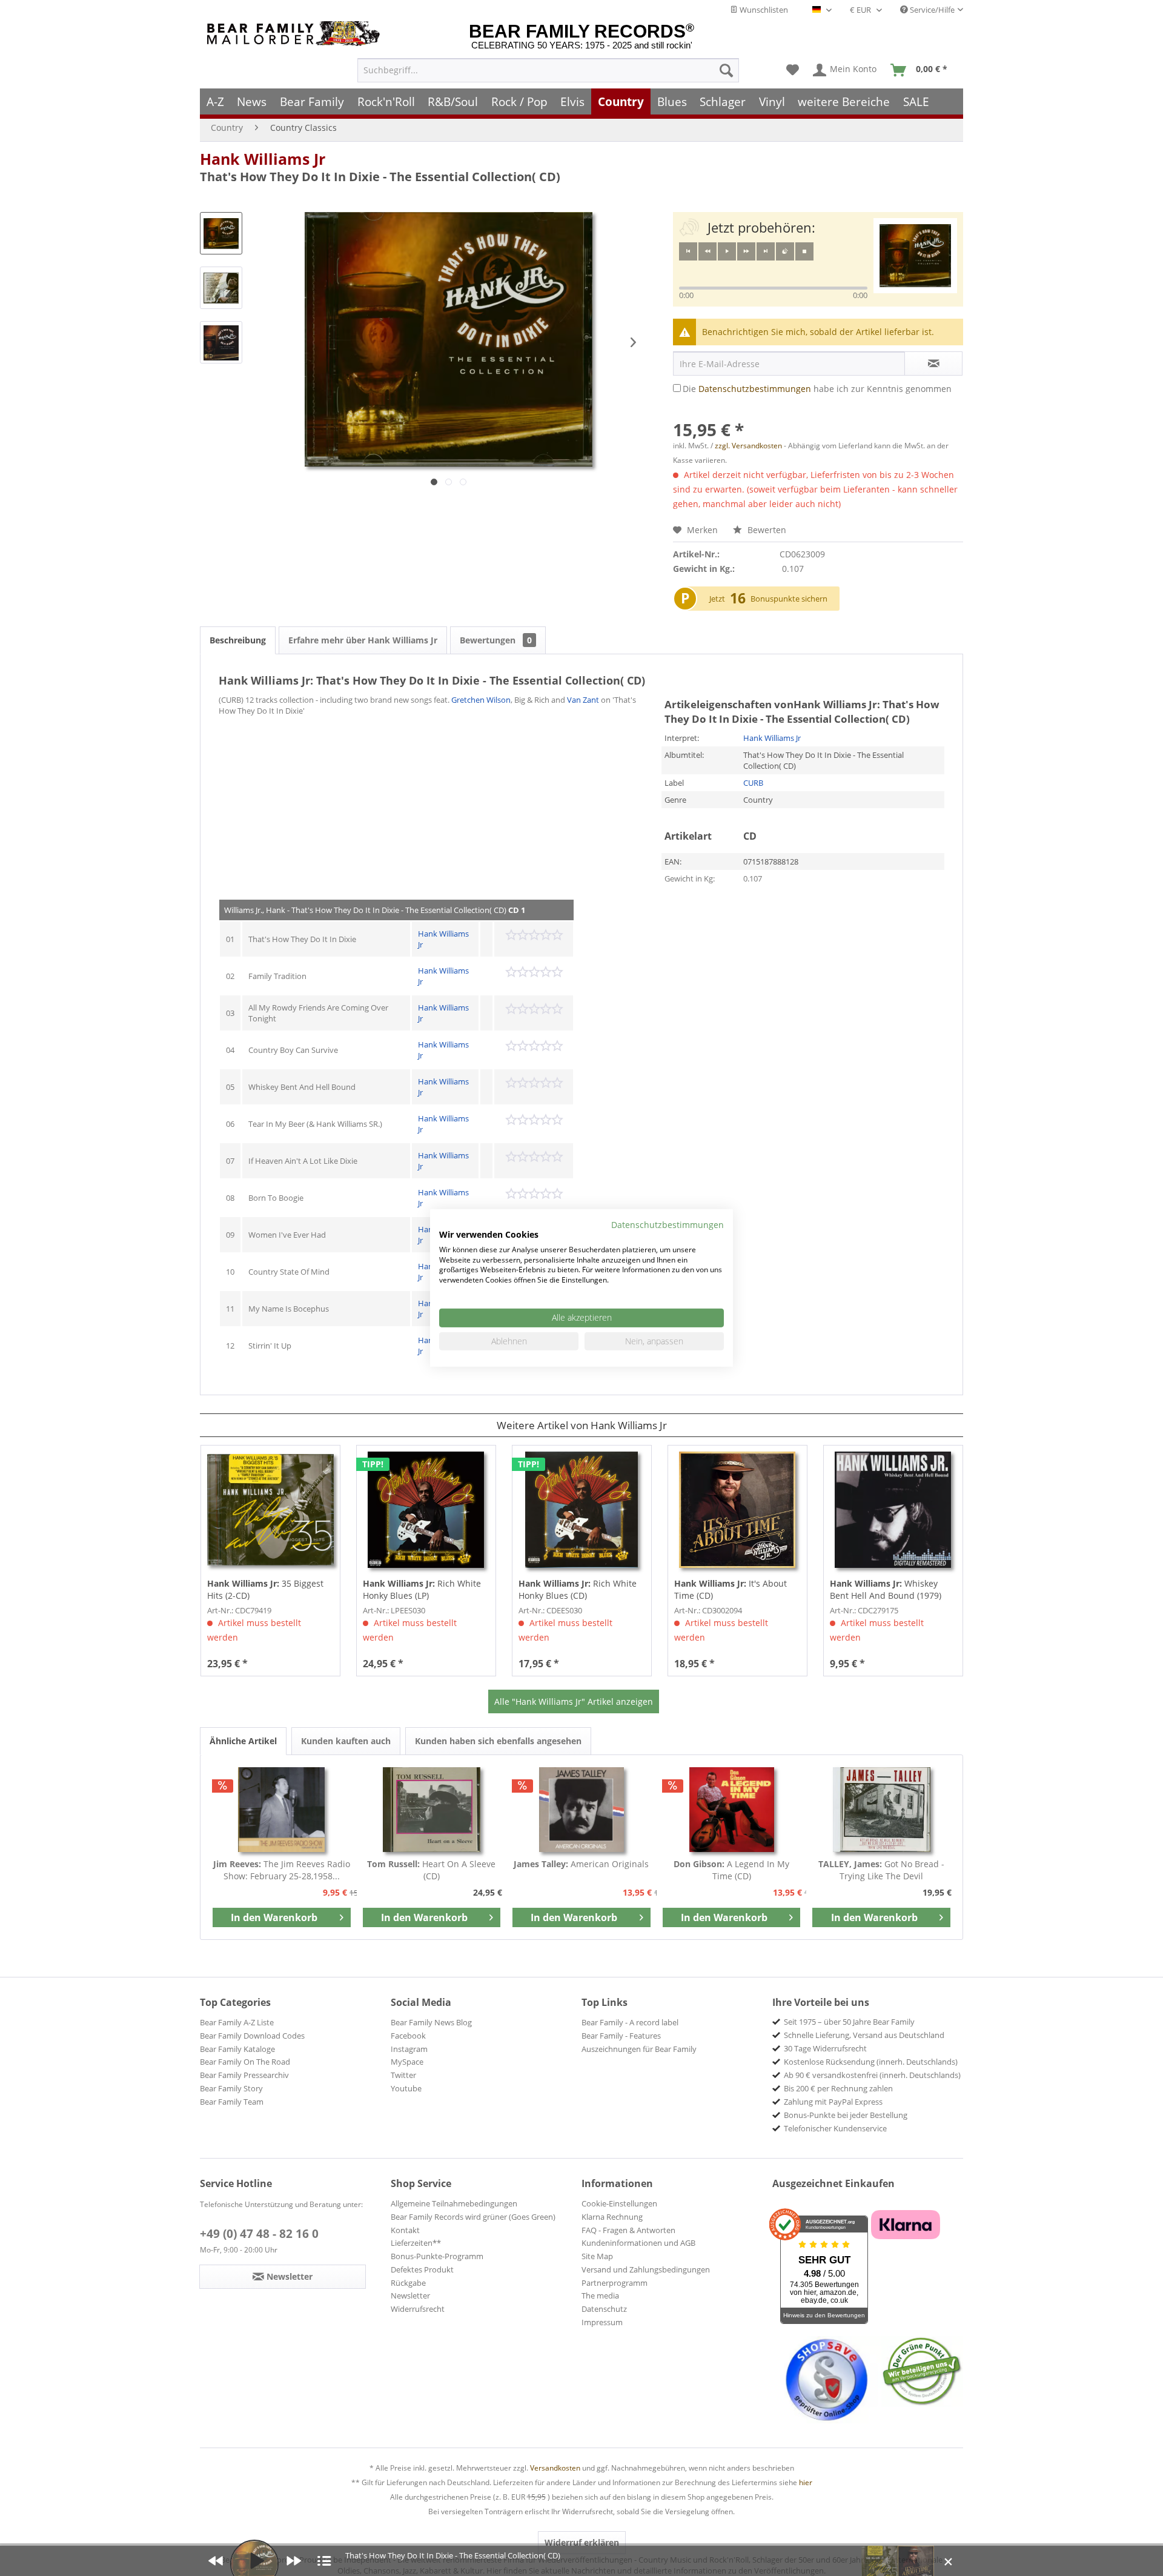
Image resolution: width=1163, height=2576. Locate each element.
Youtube (406, 2088)
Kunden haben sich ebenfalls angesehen (498, 1741)
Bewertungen (496, 640)
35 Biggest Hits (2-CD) (265, 1589)
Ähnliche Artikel (243, 1741)
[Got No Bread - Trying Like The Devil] (881, 1810)
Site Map (597, 2256)
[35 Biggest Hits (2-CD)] (270, 1510)
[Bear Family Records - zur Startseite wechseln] (296, 34)
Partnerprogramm (615, 2283)
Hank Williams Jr (263, 159)
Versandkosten (555, 2468)
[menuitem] (548, 70)
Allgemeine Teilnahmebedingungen (454, 2203)
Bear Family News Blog (431, 2022)
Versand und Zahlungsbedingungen (646, 2269)
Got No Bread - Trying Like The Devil (881, 1870)
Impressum (602, 2322)
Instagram (409, 2049)
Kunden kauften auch (346, 1741)
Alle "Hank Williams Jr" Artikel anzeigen (574, 1701)
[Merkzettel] (793, 70)
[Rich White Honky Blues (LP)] (426, 1510)
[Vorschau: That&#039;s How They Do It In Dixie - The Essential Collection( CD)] (221, 233)
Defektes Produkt (422, 2269)
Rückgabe (408, 2283)
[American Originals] (581, 1810)
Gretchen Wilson (481, 700)
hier (806, 2482)
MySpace (407, 2062)
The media (600, 2295)
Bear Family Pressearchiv (244, 2075)
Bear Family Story (231, 2088)
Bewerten (766, 530)
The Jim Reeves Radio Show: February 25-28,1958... (282, 1870)
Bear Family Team (232, 2102)
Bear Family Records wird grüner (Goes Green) (473, 2217)
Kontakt (405, 2230)
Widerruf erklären (582, 2542)
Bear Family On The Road (245, 2062)
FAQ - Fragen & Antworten (628, 2230)
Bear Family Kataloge (237, 2049)
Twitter (403, 2075)
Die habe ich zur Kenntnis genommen (817, 389)
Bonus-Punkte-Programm (437, 2256)
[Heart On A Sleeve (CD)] (432, 1810)
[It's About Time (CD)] (737, 1510)
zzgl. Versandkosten (748, 446)
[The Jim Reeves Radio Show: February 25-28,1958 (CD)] (282, 1810)
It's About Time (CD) (731, 1589)
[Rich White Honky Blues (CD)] (582, 1510)
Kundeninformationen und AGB (638, 2243)
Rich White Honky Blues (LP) (422, 1589)
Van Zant (583, 700)
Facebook (408, 2036)
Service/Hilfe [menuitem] (931, 10)
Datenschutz (604, 2309)
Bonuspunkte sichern (789, 599)
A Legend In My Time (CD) (731, 1870)
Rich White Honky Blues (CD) (578, 1589)
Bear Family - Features (621, 2036)
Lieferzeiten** (416, 2243)
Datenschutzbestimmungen (755, 389)
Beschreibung (238, 640)
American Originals (581, 1864)
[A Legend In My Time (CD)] (732, 1810)
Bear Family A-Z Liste (237, 2022)
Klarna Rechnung (612, 2217)
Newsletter (410, 2295)
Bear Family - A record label (630, 2022)
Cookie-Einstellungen (619, 2203)
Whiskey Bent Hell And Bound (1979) (886, 1589)
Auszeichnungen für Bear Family (639, 2049)
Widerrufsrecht (418, 2309)
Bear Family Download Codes (252, 2036)
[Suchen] (726, 70)
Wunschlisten (763, 10)
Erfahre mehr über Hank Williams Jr (363, 640)
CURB (753, 783)
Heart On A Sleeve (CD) (431, 1870)
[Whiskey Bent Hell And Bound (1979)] (893, 1510)
